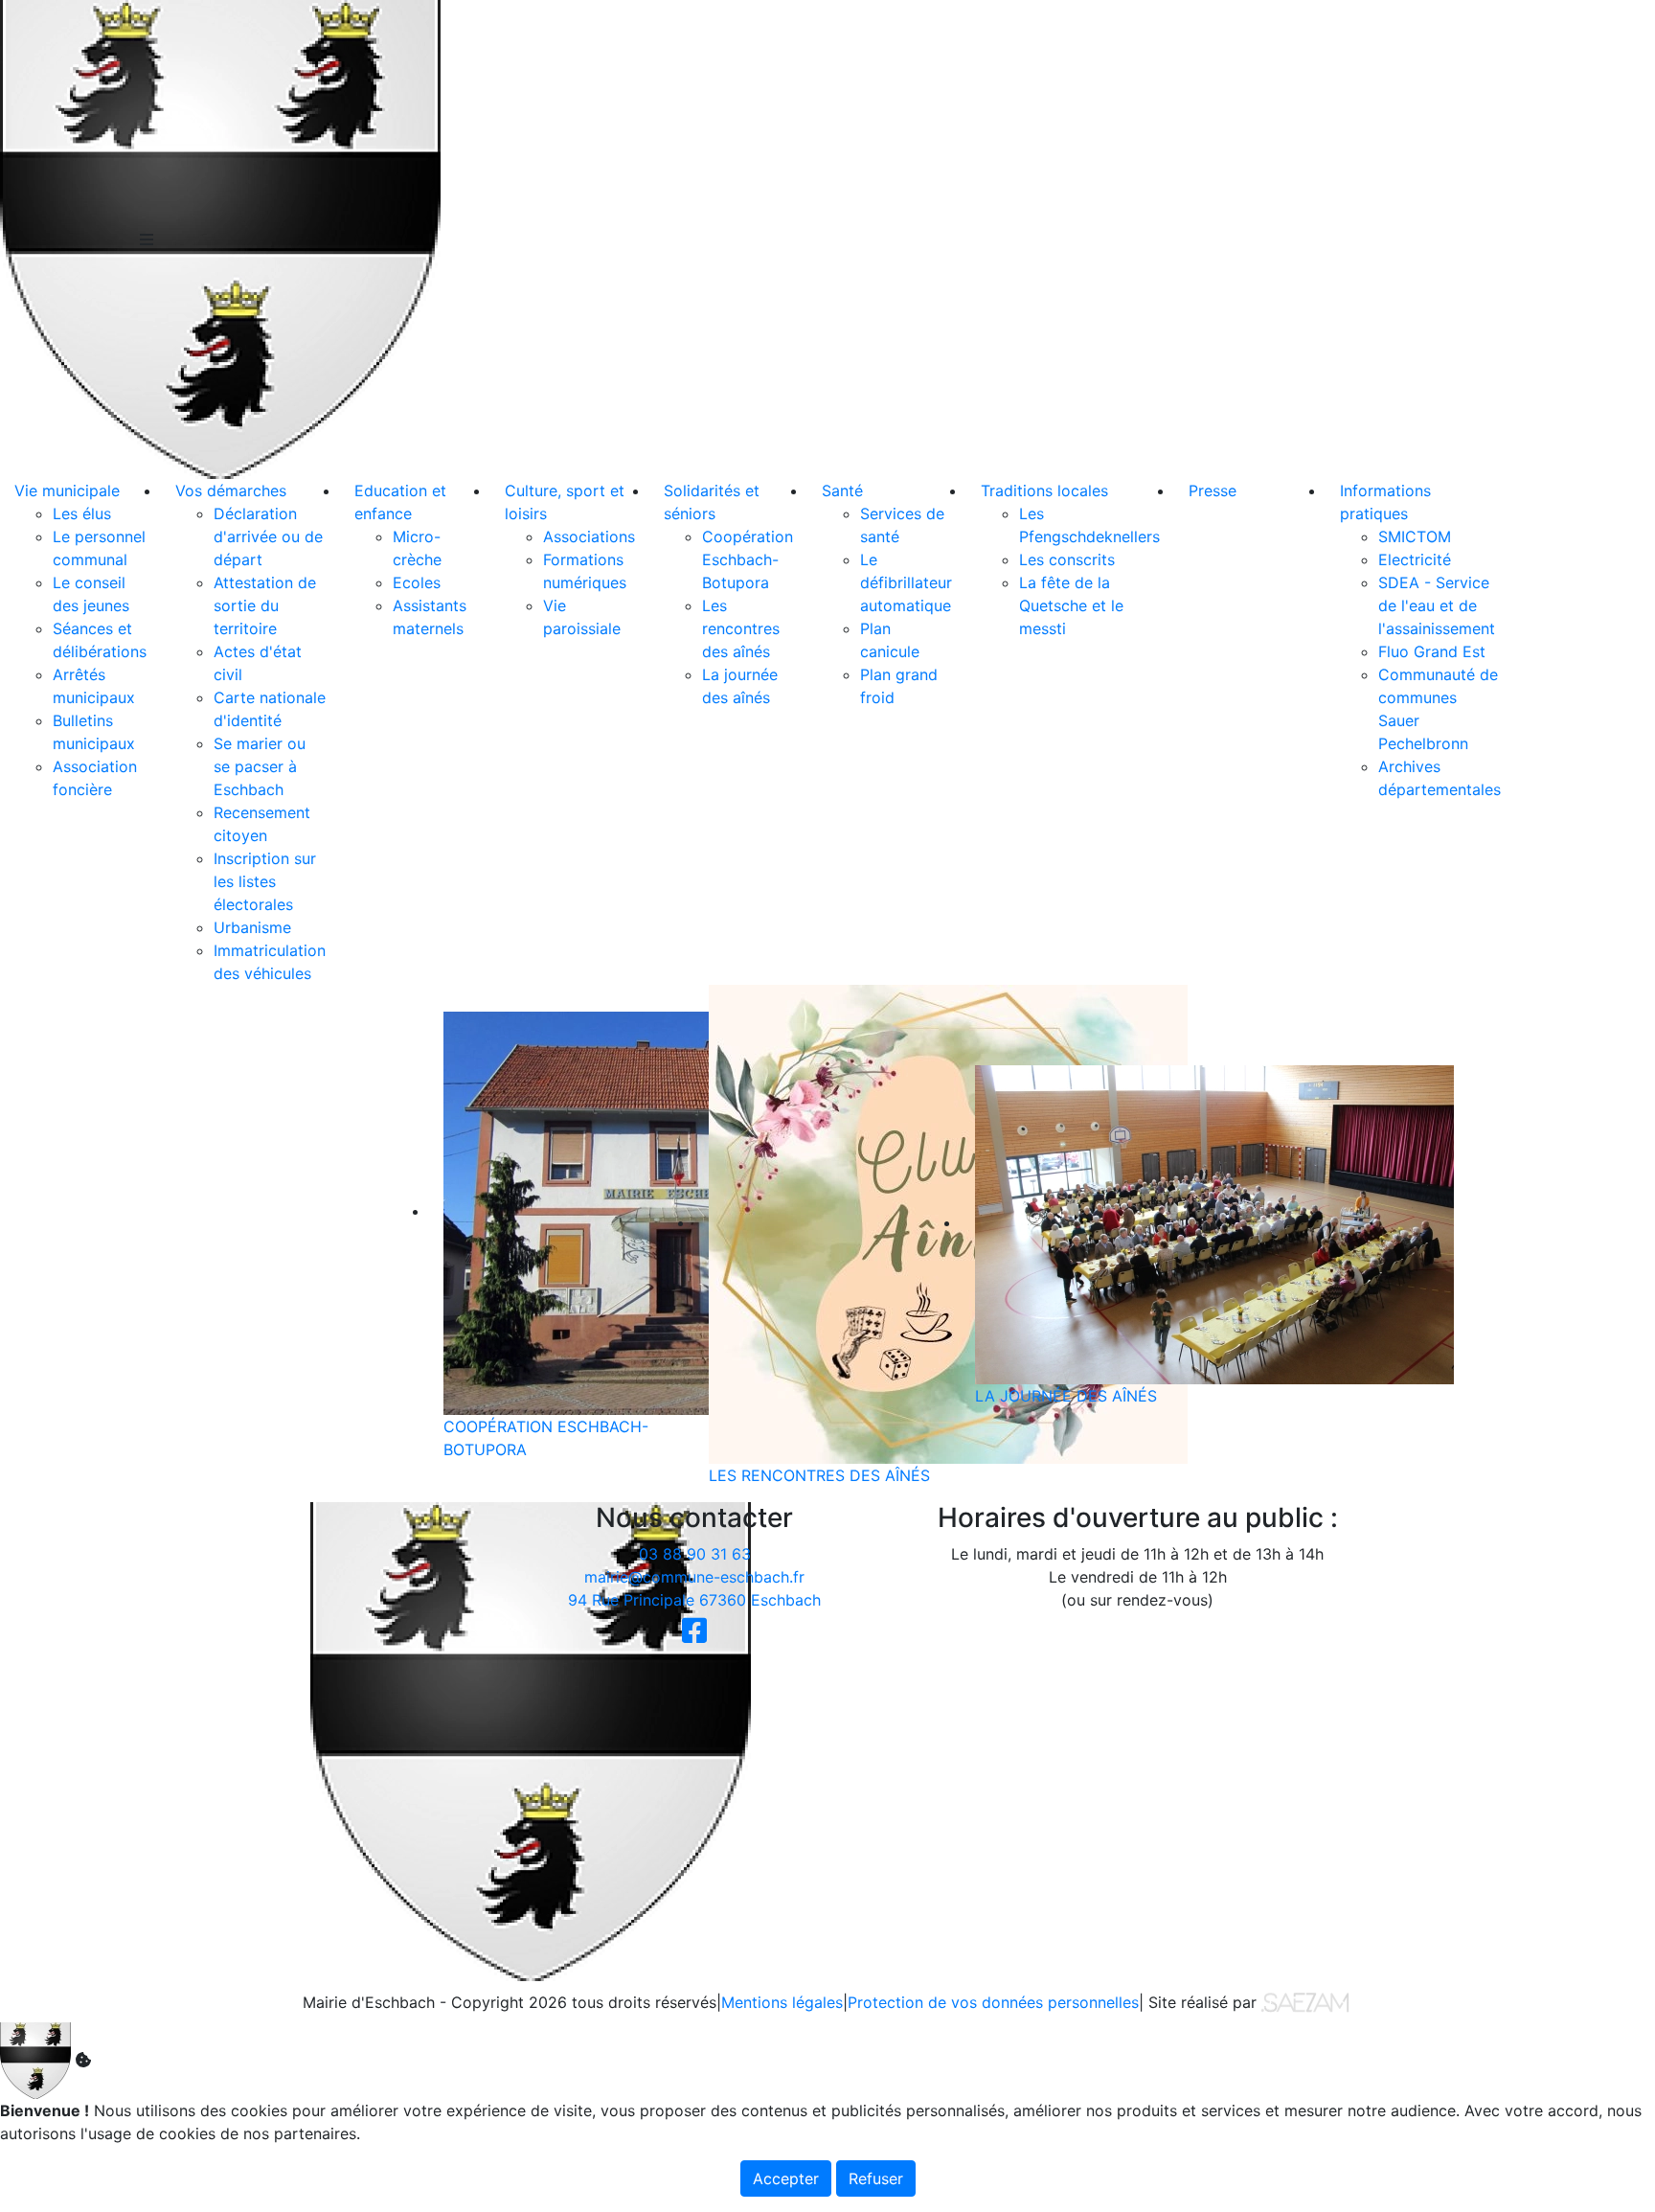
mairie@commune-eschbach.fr (694, 1577)
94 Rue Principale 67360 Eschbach (694, 1600)
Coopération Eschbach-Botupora (748, 559)
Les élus (82, 513)
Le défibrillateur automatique (906, 582)
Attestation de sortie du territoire (265, 605)
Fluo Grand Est (1432, 651)
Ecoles (417, 582)
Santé (842, 490)
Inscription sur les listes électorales (265, 881)
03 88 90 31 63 (695, 1554)
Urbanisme (252, 927)
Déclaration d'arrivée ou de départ (268, 536)
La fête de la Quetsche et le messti (1071, 605)
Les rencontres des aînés (741, 628)
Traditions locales (1044, 490)
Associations (589, 536)
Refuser (876, 2178)
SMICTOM (1415, 536)
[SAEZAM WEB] (1304, 2002)
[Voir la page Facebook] (695, 1629)
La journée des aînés (1066, 1396)
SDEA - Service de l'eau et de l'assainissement (1437, 605)
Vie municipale (67, 490)
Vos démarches (231, 490)
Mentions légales (782, 2002)
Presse (1213, 490)
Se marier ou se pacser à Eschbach (260, 766)
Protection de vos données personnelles (993, 2002)
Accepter (786, 2178)
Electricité (1415, 559)
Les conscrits (1067, 559)
